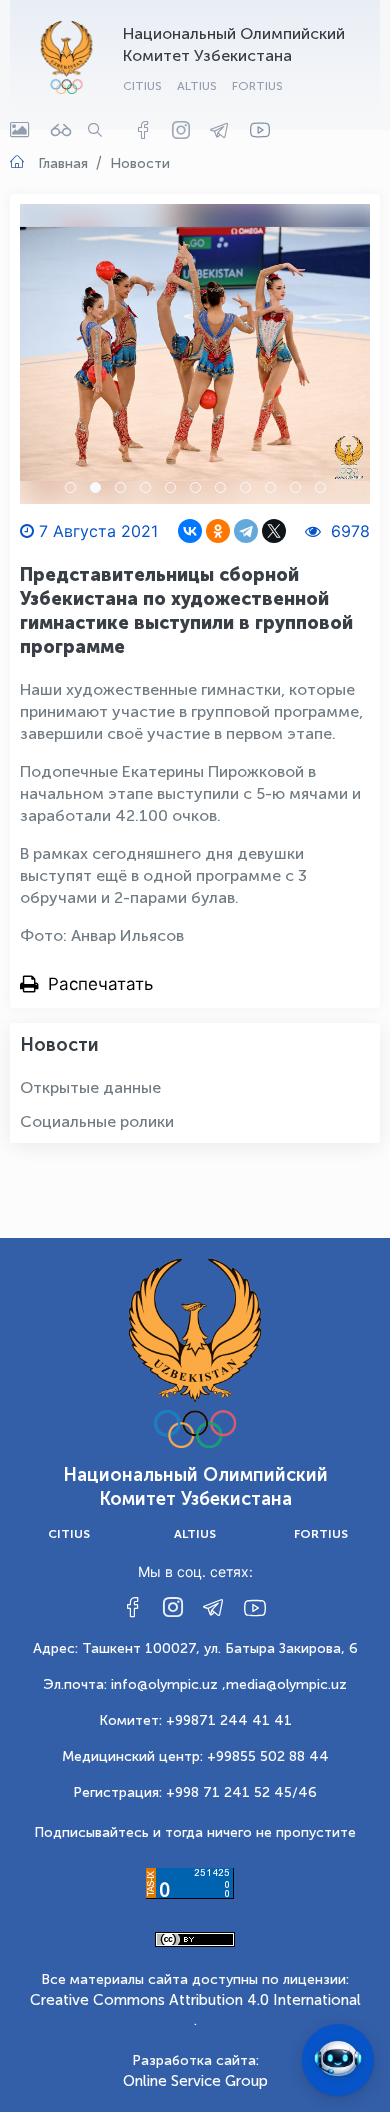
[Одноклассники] (218, 531)
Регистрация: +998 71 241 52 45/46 (195, 1792)
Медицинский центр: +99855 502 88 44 (195, 1756)
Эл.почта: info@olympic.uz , (134, 1684)
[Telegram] (246, 531)
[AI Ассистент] (338, 2060)
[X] (274, 531)
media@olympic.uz (286, 1684)
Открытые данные (90, 1087)
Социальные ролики (97, 1121)
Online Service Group (195, 2081)
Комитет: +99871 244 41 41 (195, 1720)
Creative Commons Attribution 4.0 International (195, 2000)
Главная (63, 163)
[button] (70, 487)
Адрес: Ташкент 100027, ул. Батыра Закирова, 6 (195, 1648)
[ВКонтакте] (190, 531)
